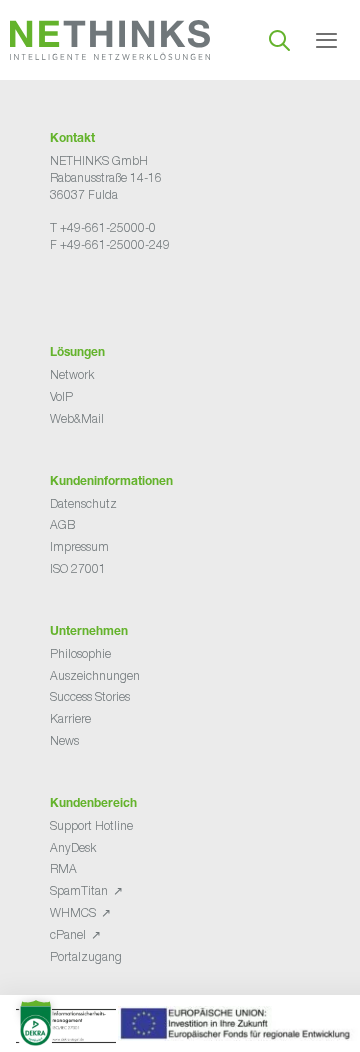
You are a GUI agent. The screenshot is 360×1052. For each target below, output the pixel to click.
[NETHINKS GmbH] (110, 40)
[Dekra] (178, 1029)
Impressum (79, 546)
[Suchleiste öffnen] (279, 40)
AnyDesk (73, 847)
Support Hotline (91, 825)
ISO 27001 (78, 568)
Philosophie (80, 653)
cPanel (68, 934)
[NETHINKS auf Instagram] (122, 294)
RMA (63, 868)
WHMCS (73, 912)
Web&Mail (77, 418)
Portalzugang (86, 956)
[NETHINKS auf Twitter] (74, 294)
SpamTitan (79, 890)
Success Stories (90, 696)
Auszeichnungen (95, 675)
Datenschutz (83, 503)
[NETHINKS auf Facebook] (58, 294)
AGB (62, 524)
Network (72, 374)
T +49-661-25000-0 (103, 227)
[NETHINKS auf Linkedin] (106, 294)
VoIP (61, 396)
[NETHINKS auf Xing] (90, 294)
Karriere (70, 718)
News (64, 740)
